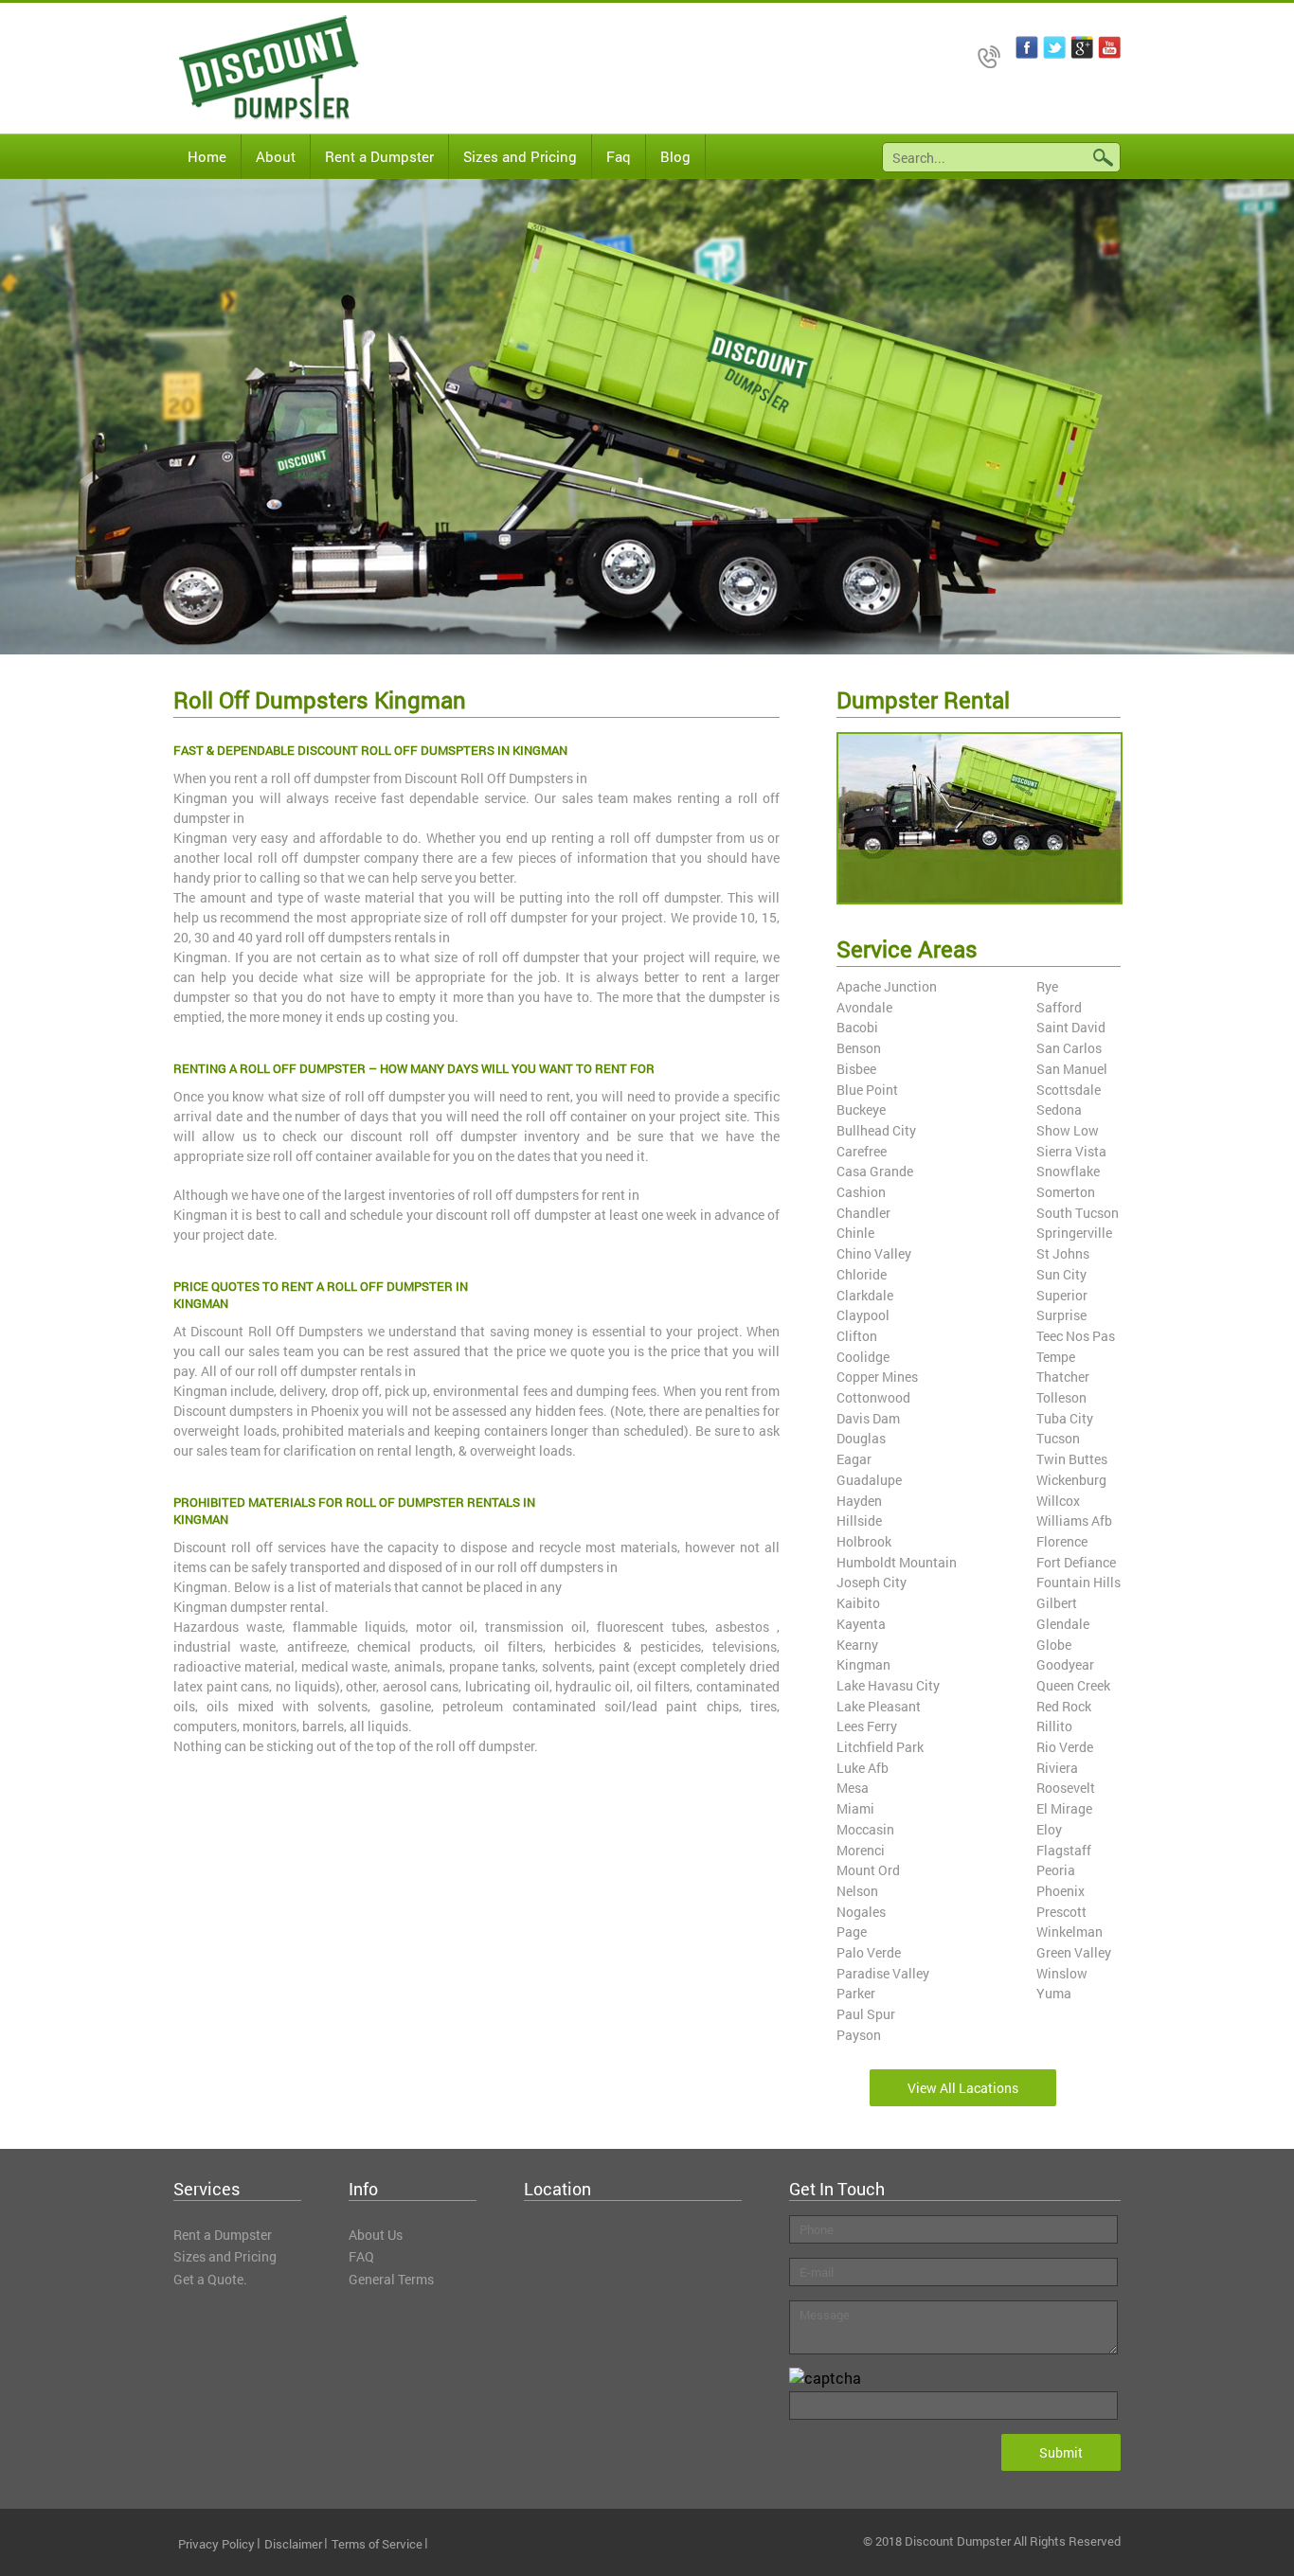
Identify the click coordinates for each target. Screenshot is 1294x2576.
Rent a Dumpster (379, 156)
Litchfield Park (880, 1747)
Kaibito (858, 1603)
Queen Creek (1073, 1685)
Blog (675, 156)
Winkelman (1069, 1932)
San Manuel (1072, 1069)
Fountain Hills (1078, 1582)
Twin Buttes (1072, 1459)
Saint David (1071, 1027)
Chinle (855, 1233)
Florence (1062, 1541)
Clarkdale (865, 1295)
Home (207, 156)
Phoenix (1060, 1891)
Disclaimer (293, 2544)
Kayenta (861, 1624)
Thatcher (1063, 1377)
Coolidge (863, 1357)
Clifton (857, 1336)
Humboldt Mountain (897, 1562)
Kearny (857, 1645)
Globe (1054, 1645)
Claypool (863, 1315)
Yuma (1054, 1993)
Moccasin (865, 1829)
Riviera (1057, 1768)
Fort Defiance (1076, 1562)
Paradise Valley (883, 1973)
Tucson (1058, 1438)
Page (852, 1932)
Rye (1047, 986)
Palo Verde (869, 1952)
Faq (619, 156)
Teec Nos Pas (1076, 1336)
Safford (1059, 1007)
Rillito (1054, 1726)
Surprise (1061, 1315)
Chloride (862, 1274)
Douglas (861, 1438)
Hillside (859, 1521)
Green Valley (1074, 1952)
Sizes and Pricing (520, 156)
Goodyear (1065, 1664)
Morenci (861, 1850)
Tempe (1056, 1357)
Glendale (1063, 1624)
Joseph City (872, 1582)
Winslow (1062, 1973)
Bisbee (856, 1069)
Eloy (1049, 1829)
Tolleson (1061, 1397)
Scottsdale (1069, 1090)
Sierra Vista (1071, 1151)
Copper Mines (877, 1377)
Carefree (862, 1151)
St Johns (1063, 1253)
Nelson (857, 1891)
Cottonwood (873, 1397)
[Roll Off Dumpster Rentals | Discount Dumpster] (254, 68)
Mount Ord (868, 1870)
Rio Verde (1065, 1747)
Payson (859, 2035)
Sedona (1059, 1109)
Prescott (1061, 1912)
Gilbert (1057, 1603)
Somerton (1066, 1192)
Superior (1062, 1295)
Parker (856, 1993)
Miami (855, 1808)
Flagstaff (1064, 1850)
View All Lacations (963, 2088)
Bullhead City (876, 1130)
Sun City (1061, 1274)
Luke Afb (863, 1768)
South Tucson (1078, 1213)
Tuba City (1065, 1418)
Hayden (859, 1501)
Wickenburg (1071, 1480)
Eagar (854, 1459)
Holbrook (864, 1541)
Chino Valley (874, 1253)
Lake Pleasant (879, 1706)
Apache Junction (887, 986)
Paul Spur (866, 2014)
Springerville (1074, 1233)
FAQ (361, 2256)
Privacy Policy (216, 2544)
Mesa (853, 1788)
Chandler (863, 1213)
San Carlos (1069, 1048)
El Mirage (1064, 1808)
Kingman (863, 1664)
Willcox (1058, 1501)
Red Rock (1064, 1706)
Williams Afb (1074, 1521)
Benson (859, 1048)
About (276, 156)
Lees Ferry (867, 1726)
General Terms (391, 2279)
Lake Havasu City (888, 1685)
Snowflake (1068, 1171)
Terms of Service (377, 2544)
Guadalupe (869, 1480)
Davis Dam (868, 1418)
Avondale (864, 1007)
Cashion (861, 1192)
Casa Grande (875, 1171)
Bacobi (857, 1027)
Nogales (861, 1912)
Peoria (1056, 1870)
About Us (376, 2235)
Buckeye (861, 1109)
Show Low (1068, 1130)
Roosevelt (1066, 1788)
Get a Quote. (210, 2279)
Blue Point (867, 1090)
